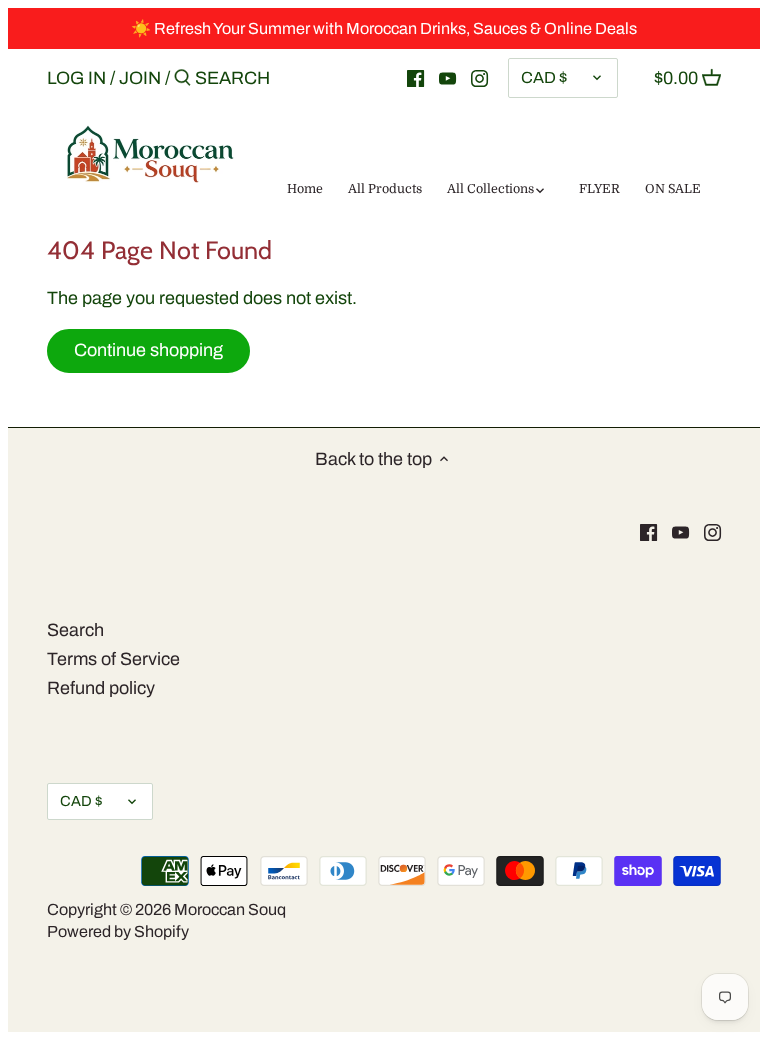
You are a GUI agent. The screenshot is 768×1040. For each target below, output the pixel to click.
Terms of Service (113, 659)
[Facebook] (415, 77)
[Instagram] (479, 77)
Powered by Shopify (118, 931)
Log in (76, 78)
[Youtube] (447, 77)
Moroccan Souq (230, 909)
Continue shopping (148, 350)
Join (140, 78)
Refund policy (101, 688)
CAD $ (544, 77)
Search (75, 630)
